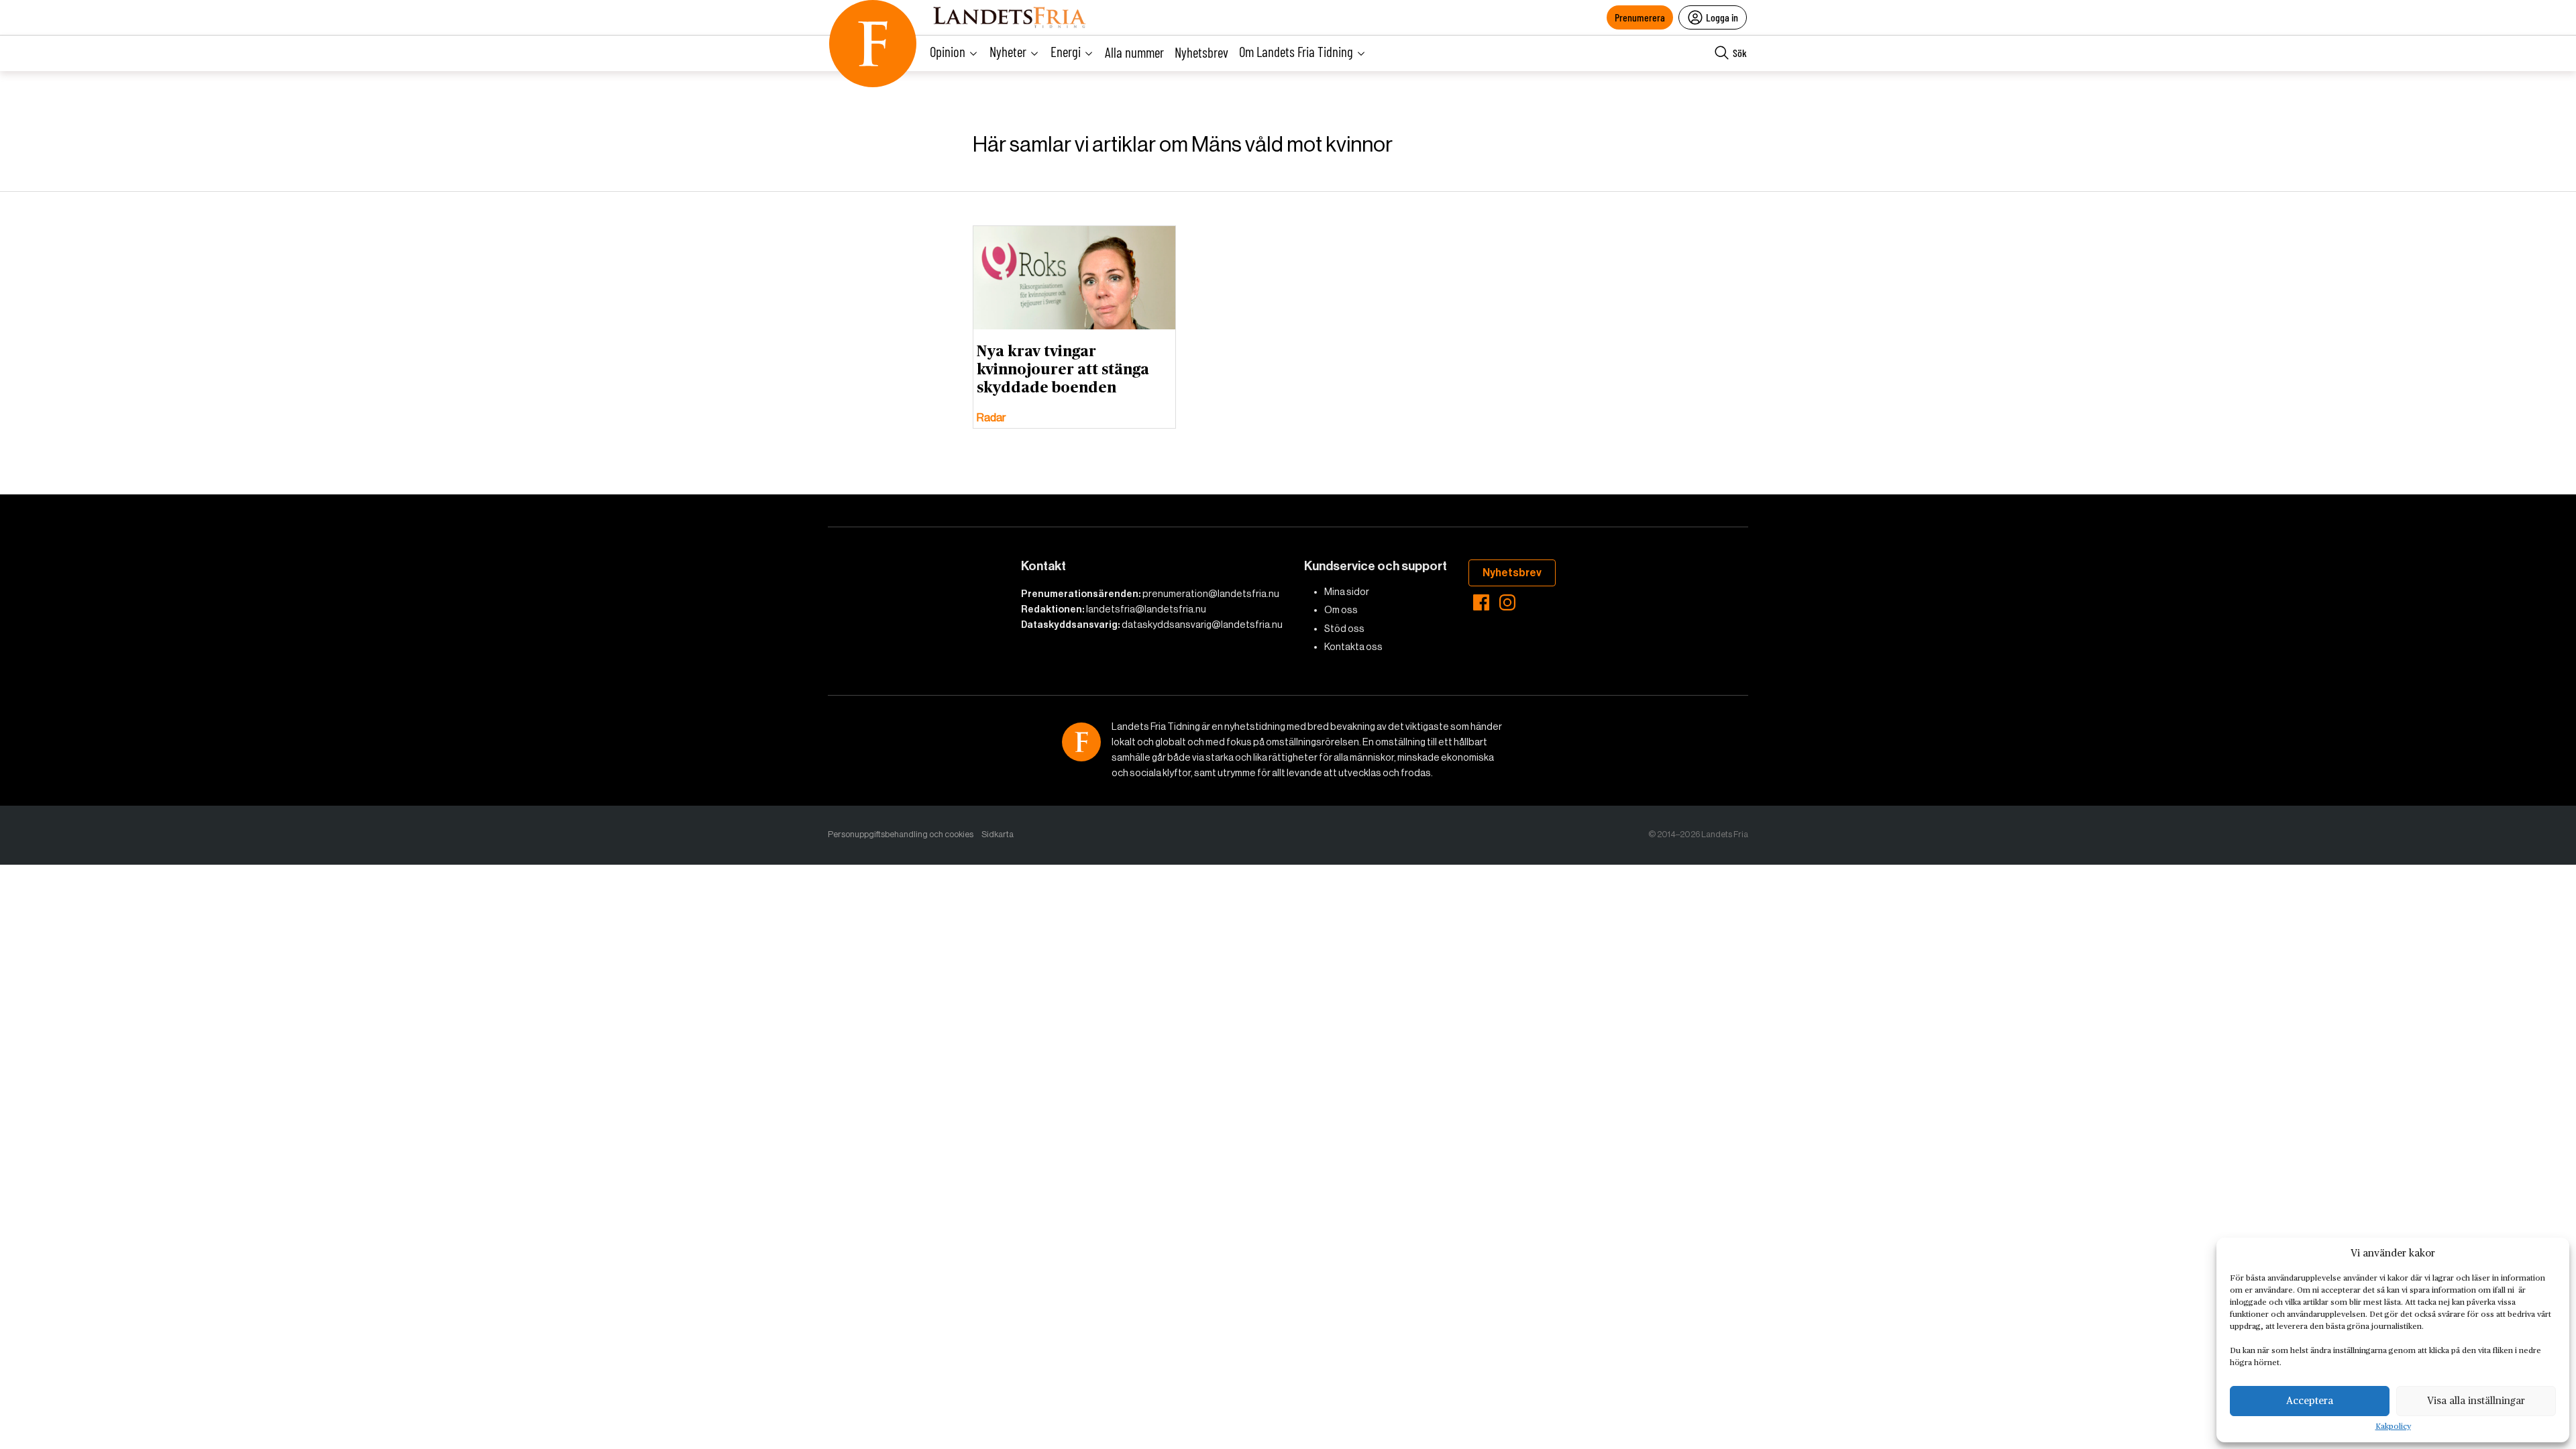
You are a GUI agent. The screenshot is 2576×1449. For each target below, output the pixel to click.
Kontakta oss (1353, 647)
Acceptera (2310, 1401)
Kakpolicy (2393, 1427)
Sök (1740, 53)
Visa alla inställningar (2476, 1401)
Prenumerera (1640, 17)
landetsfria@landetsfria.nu (1146, 609)
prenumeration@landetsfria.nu (1211, 594)
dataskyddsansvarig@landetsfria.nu (1202, 625)
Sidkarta (998, 834)
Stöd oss (1344, 629)
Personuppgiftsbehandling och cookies (901, 834)
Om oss (1341, 610)
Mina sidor (1347, 592)
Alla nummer (1134, 52)
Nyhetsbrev (1201, 52)
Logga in (1722, 17)
